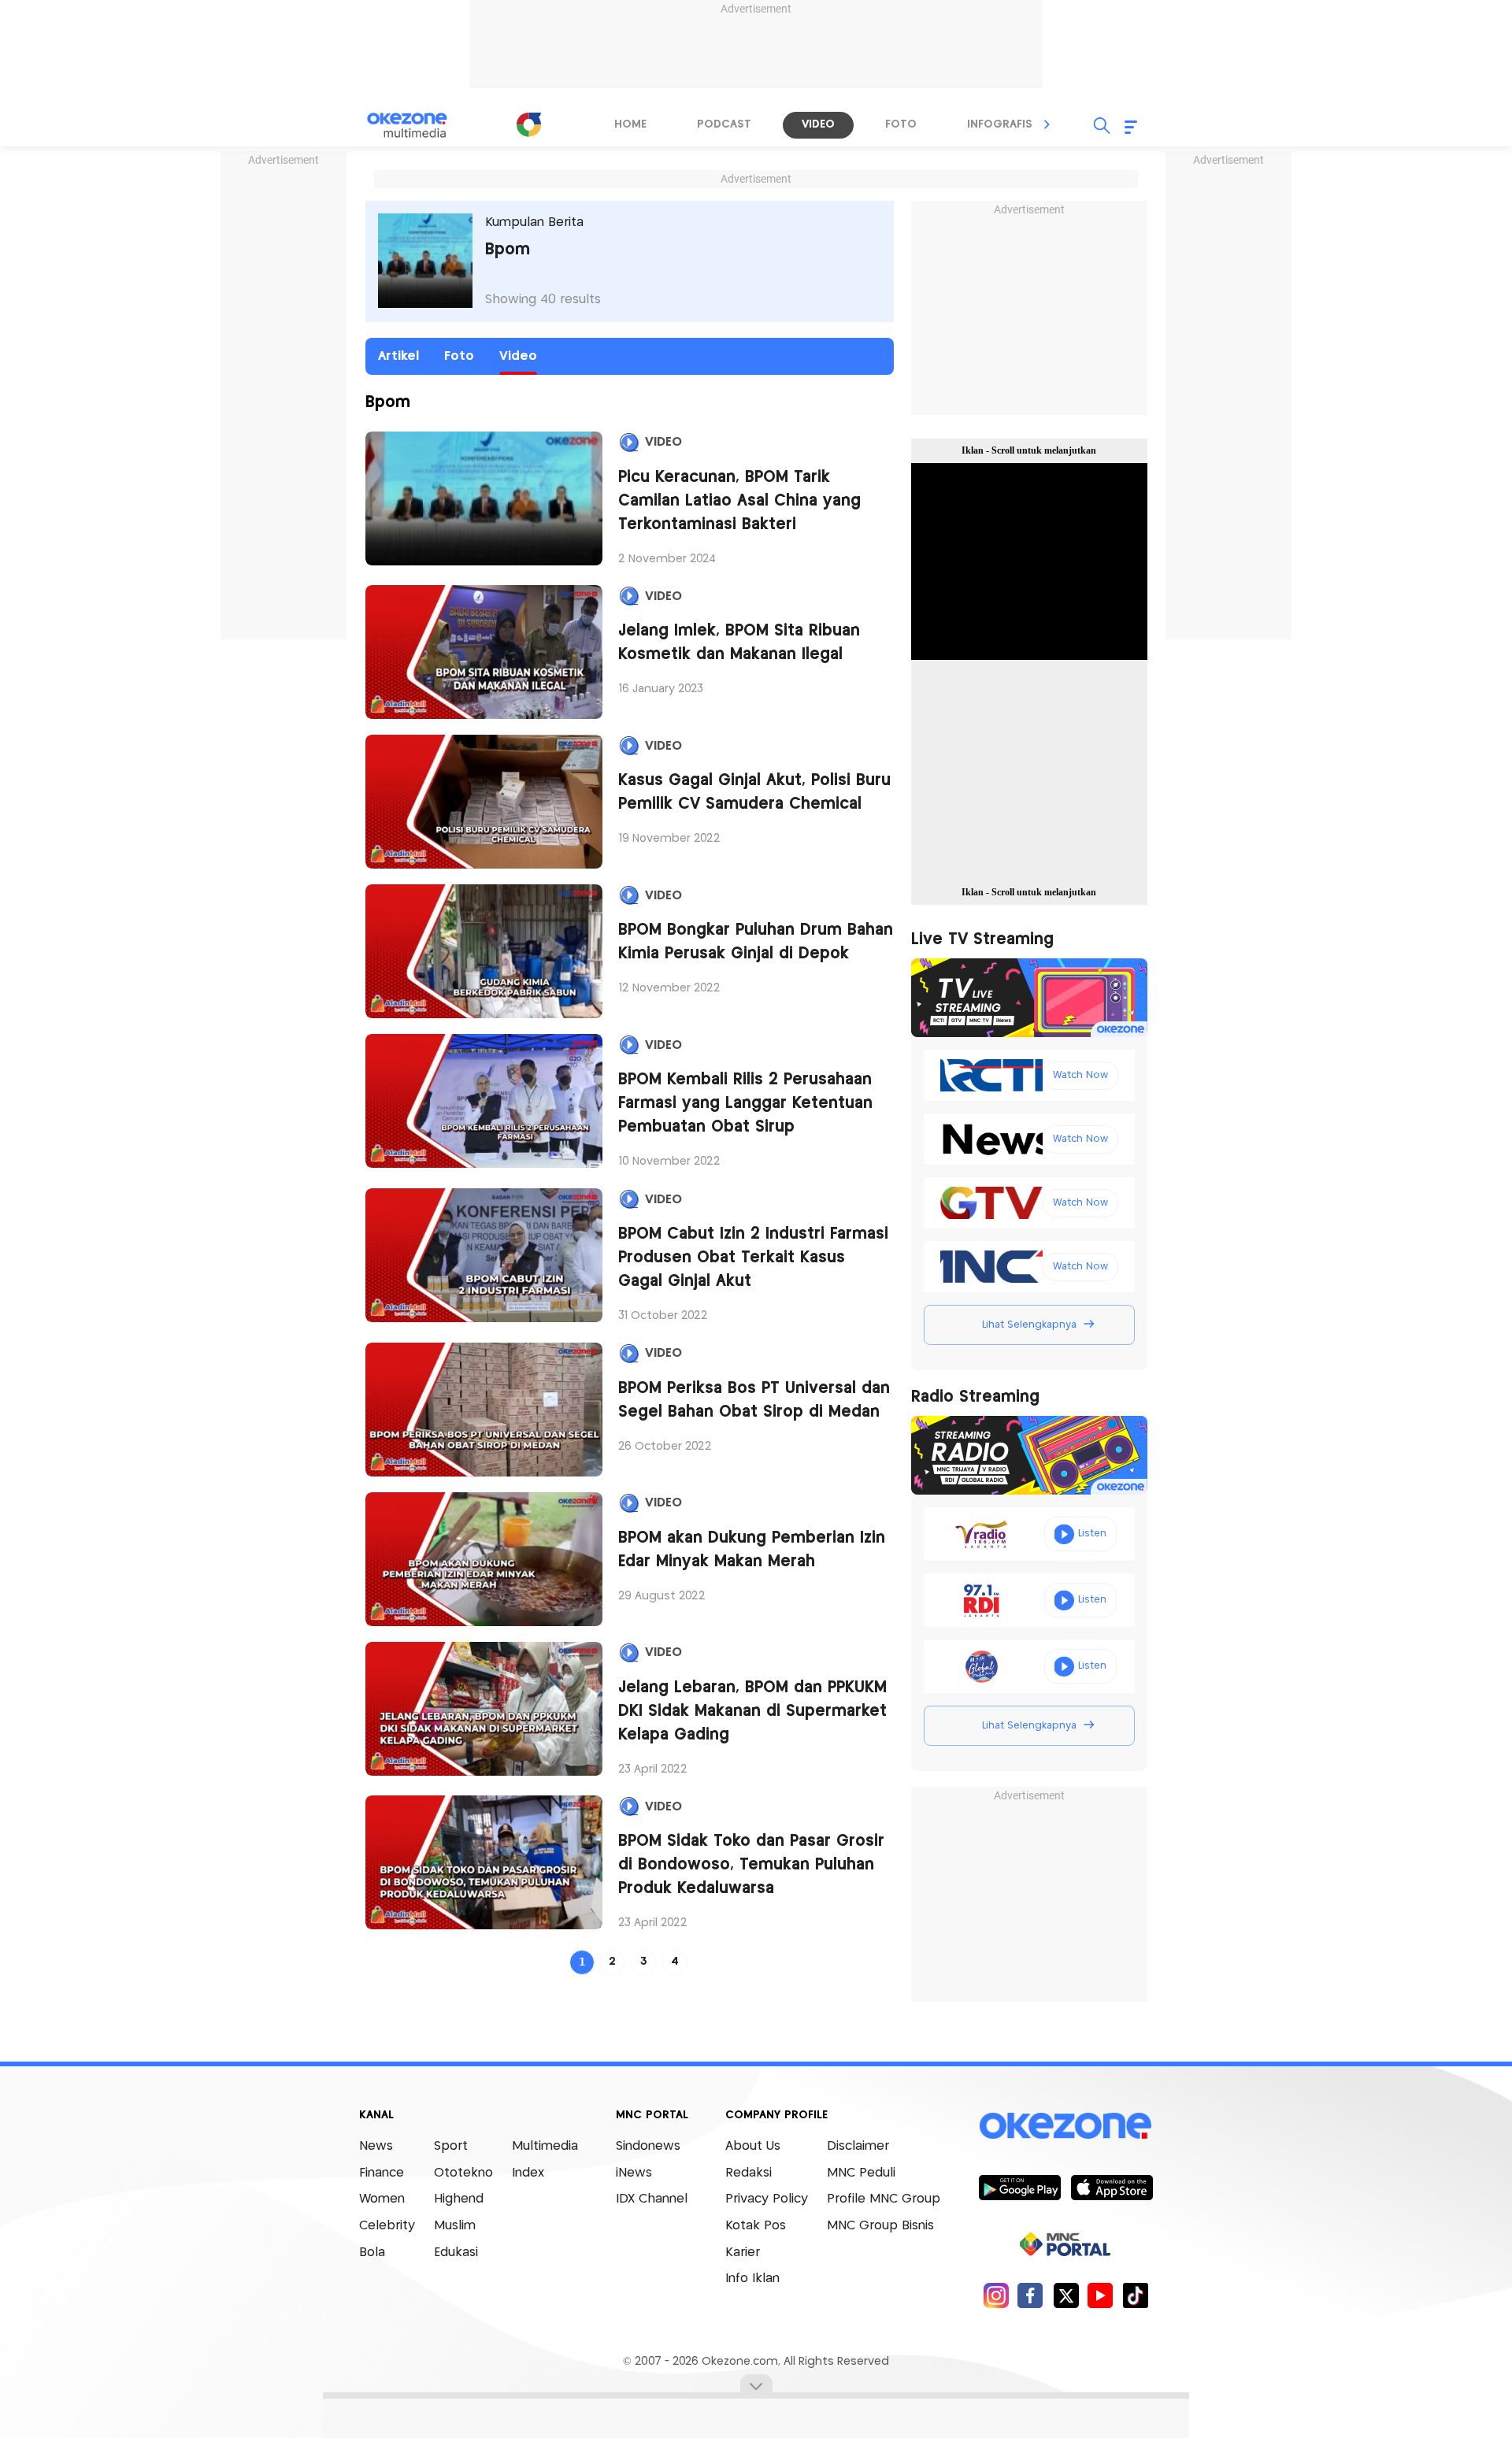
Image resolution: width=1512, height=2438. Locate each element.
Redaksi (749, 2173)
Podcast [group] (724, 124)
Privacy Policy (767, 2199)
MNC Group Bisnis (880, 2226)
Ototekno (463, 2173)
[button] (1047, 124)
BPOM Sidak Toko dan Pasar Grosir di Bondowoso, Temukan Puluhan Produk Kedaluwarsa (751, 1865)
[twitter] (1066, 2295)
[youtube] (1101, 2295)
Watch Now (1080, 1075)
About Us (753, 2146)
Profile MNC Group (884, 2199)
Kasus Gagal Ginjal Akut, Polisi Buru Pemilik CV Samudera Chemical (754, 793)
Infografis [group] (1000, 124)
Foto (459, 356)
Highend (459, 2199)
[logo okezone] (1065, 2126)
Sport (451, 2146)
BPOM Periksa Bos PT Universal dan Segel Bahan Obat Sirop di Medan (754, 1401)
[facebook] (1030, 2295)
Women (382, 2199)
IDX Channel (652, 2199)
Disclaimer (858, 2146)
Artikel (398, 356)
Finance (382, 2173)
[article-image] (484, 498)
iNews (634, 2173)
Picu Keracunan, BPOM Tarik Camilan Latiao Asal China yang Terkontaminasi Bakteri (739, 501)
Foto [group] (901, 124)
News (376, 2146)
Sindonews (648, 2146)
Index (528, 2173)
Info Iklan (752, 2279)
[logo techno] (417, 125)
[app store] (1112, 2187)
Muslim (455, 2226)
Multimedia (545, 2146)
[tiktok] (1135, 2295)
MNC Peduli (861, 2173)
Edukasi (456, 2253)
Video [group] (818, 124)
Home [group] (630, 124)
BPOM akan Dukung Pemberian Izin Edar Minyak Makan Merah (752, 1550)
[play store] (1019, 2187)
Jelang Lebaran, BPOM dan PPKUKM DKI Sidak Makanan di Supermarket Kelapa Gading (752, 1712)
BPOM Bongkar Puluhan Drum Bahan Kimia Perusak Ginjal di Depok (756, 942)
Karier (743, 2253)
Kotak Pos (756, 2226)
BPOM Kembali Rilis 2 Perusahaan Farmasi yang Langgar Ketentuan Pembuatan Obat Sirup (745, 1104)
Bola (372, 2253)
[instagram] (996, 2295)
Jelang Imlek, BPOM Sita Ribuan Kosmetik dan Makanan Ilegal (739, 643)
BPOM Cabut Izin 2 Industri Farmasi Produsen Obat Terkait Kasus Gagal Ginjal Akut (753, 1258)
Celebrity (387, 2226)
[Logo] (528, 124)
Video (518, 356)
